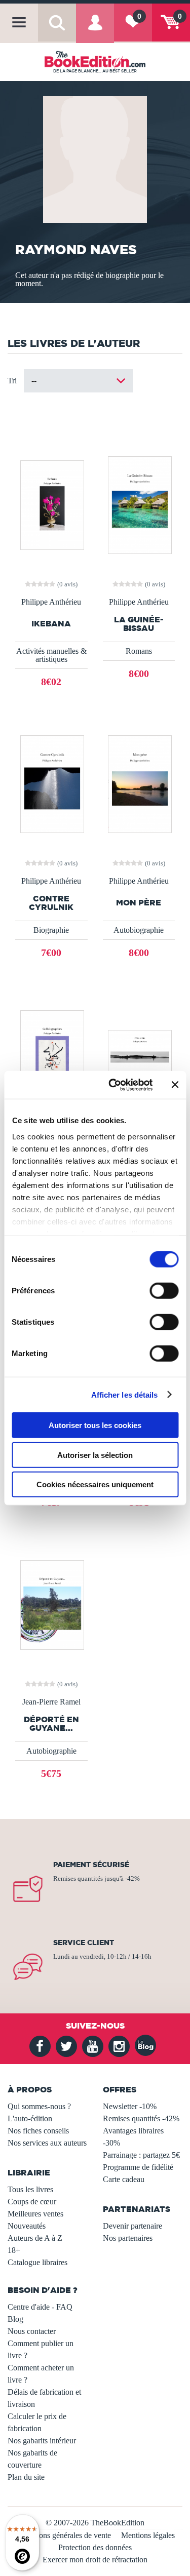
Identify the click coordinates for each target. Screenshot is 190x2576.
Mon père (139, 903)
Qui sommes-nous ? (39, 2106)
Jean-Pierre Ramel (51, 1702)
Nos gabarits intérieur (42, 2441)
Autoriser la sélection (95, 1455)
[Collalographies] (51, 1054)
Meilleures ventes (35, 2214)
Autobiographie (139, 930)
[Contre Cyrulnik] (51, 783)
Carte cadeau (124, 2179)
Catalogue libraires (37, 2262)
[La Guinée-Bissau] (139, 504)
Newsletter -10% (130, 2106)
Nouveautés (27, 2226)
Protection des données (95, 2547)
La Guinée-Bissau (139, 624)
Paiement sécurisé (91, 1865)
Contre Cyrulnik (51, 903)
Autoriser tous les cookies (95, 1425)
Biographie (51, 930)
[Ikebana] (51, 504)
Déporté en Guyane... (51, 1724)
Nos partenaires (128, 2238)
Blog (15, 2319)
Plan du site (26, 2477)
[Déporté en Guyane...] (51, 1604)
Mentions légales (148, 2535)
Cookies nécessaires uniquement (95, 1484)
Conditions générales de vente (63, 2535)
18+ (14, 2250)
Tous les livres (30, 2189)
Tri (12, 381)
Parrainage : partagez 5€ (141, 2155)
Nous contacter (32, 2331)
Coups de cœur (32, 2202)
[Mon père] (139, 783)
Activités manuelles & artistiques (51, 655)
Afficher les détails (125, 1394)
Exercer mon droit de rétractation (95, 2560)
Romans (139, 651)
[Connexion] (95, 30)
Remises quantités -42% (141, 2118)
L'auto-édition (30, 2118)
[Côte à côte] (139, 1054)
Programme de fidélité (138, 2167)
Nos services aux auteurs (47, 2143)
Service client (84, 1943)
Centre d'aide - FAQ (40, 2307)
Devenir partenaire (132, 2226)
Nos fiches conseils (38, 2131)
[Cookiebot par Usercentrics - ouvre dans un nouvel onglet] (113, 1085)
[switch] (164, 1291)
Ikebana (51, 624)
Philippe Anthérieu (51, 602)
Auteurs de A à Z (35, 2238)
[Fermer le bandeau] (175, 1085)
